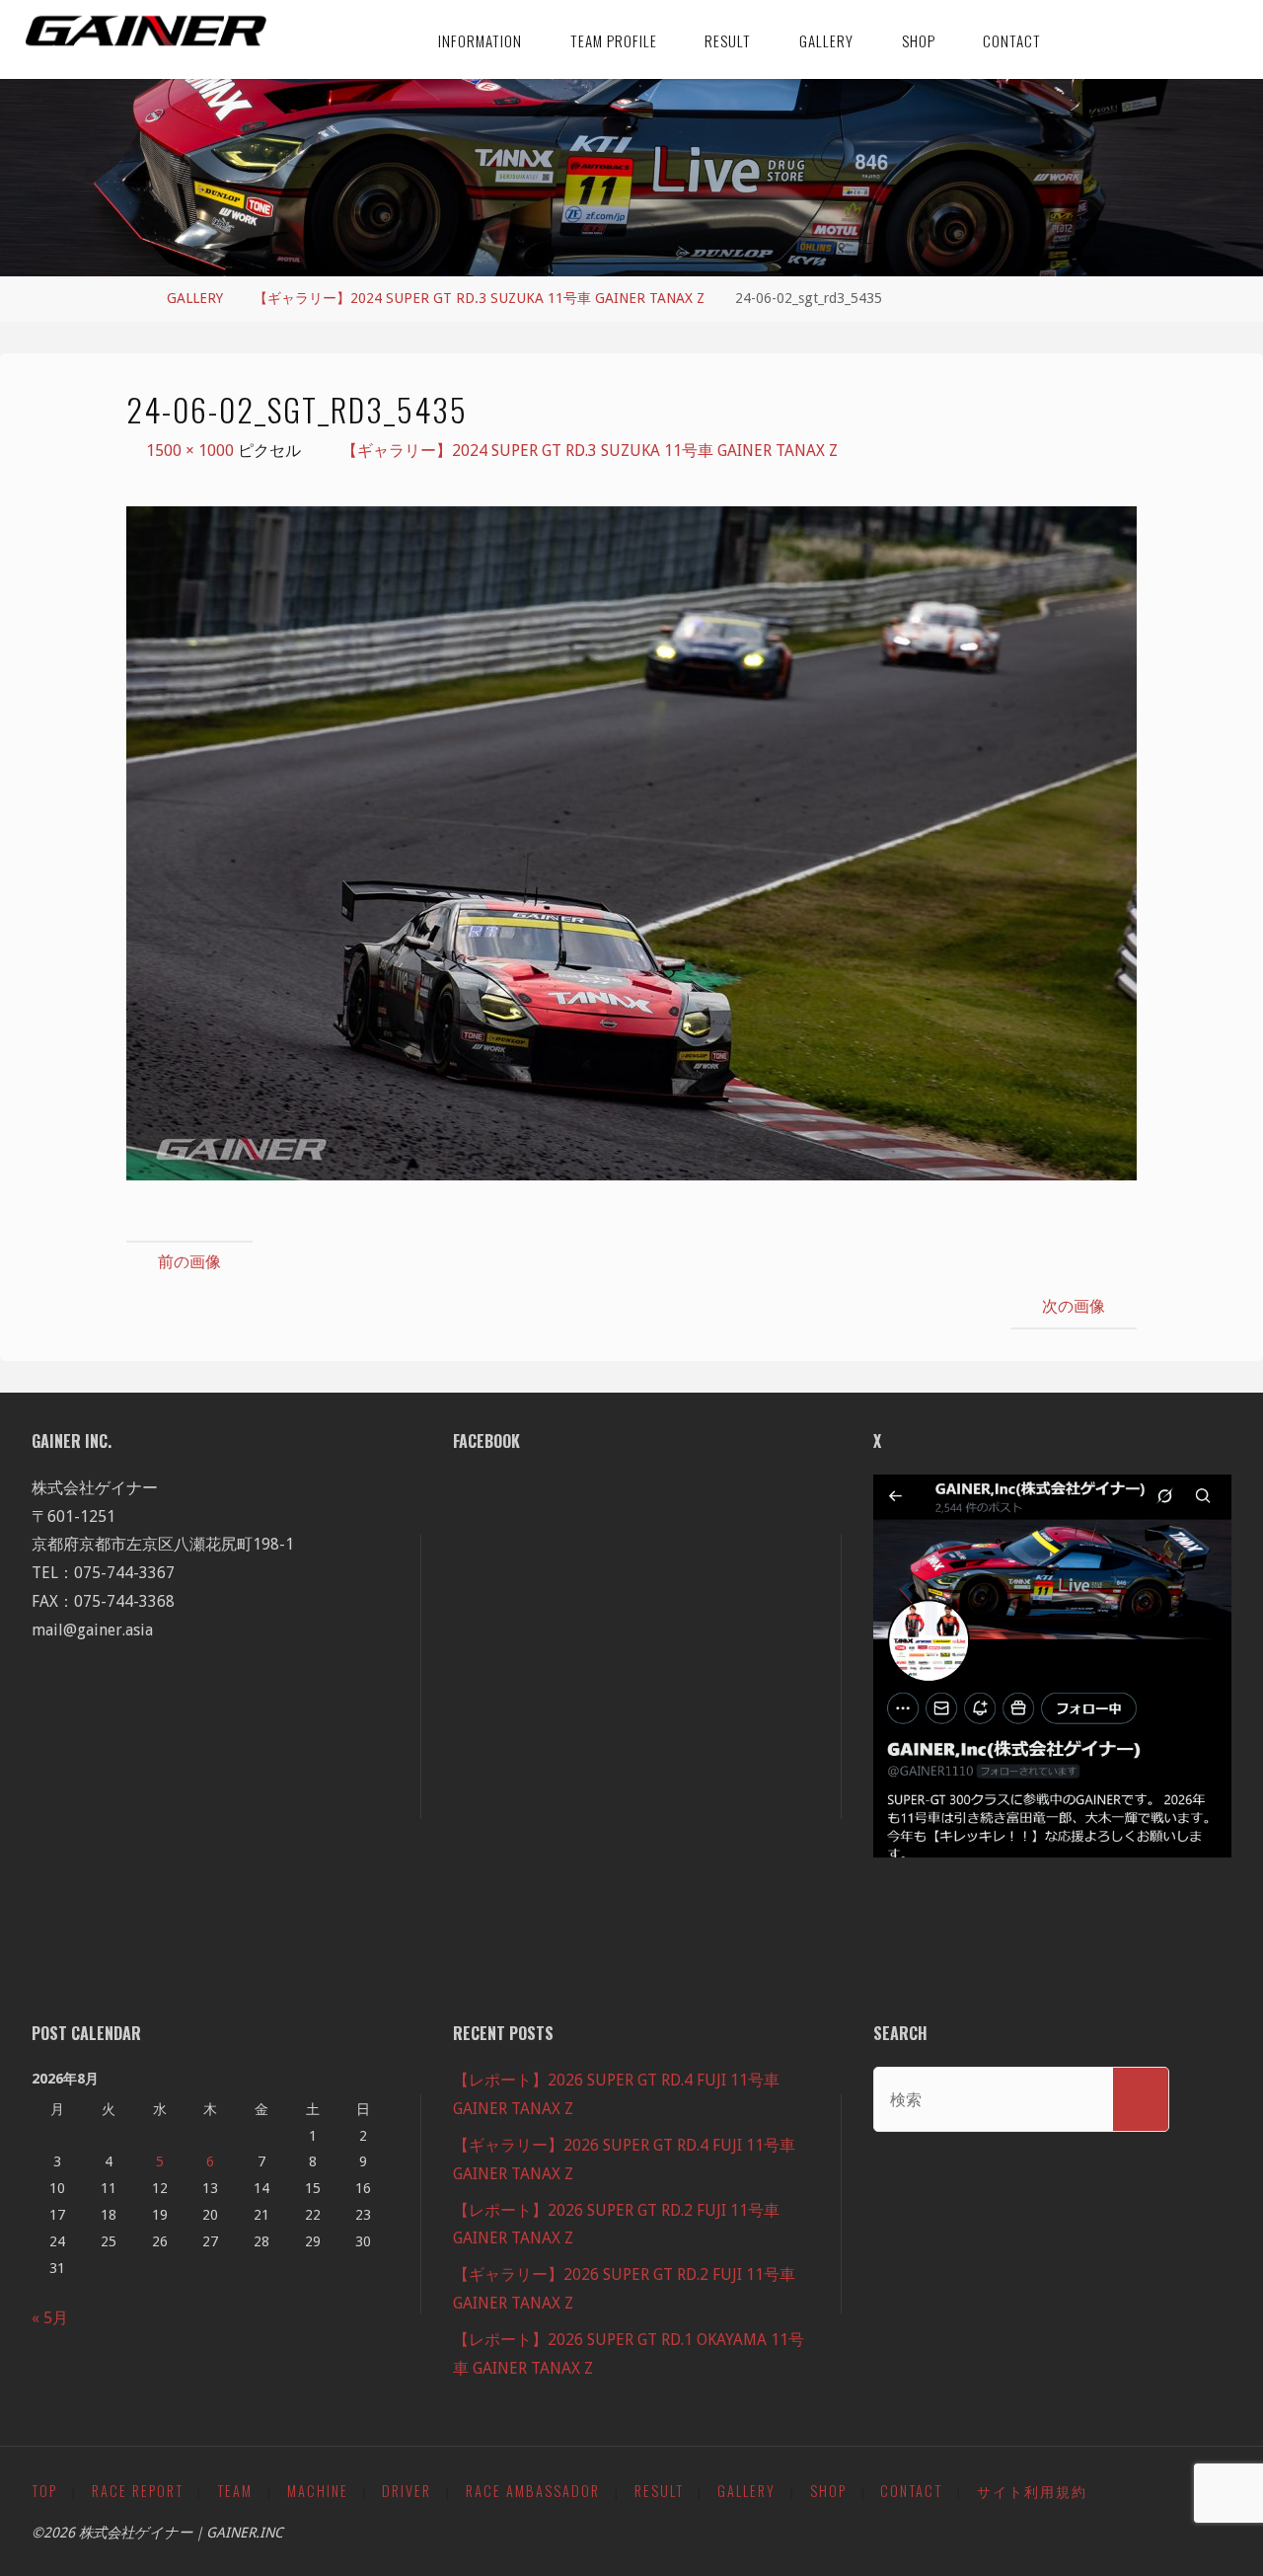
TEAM (235, 2491)
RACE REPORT (138, 2491)
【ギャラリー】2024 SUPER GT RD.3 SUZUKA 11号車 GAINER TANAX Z (479, 298)
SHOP (828, 2491)
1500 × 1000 (192, 451)
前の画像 (189, 1262)
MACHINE (318, 2491)
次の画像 (1074, 1306)
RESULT (659, 2491)
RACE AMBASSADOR (533, 2491)
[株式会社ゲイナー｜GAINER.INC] (147, 32)
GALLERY (195, 298)
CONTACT (911, 2491)
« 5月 (50, 2318)
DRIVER (407, 2491)
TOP (44, 2491)
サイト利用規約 (1032, 2491)
